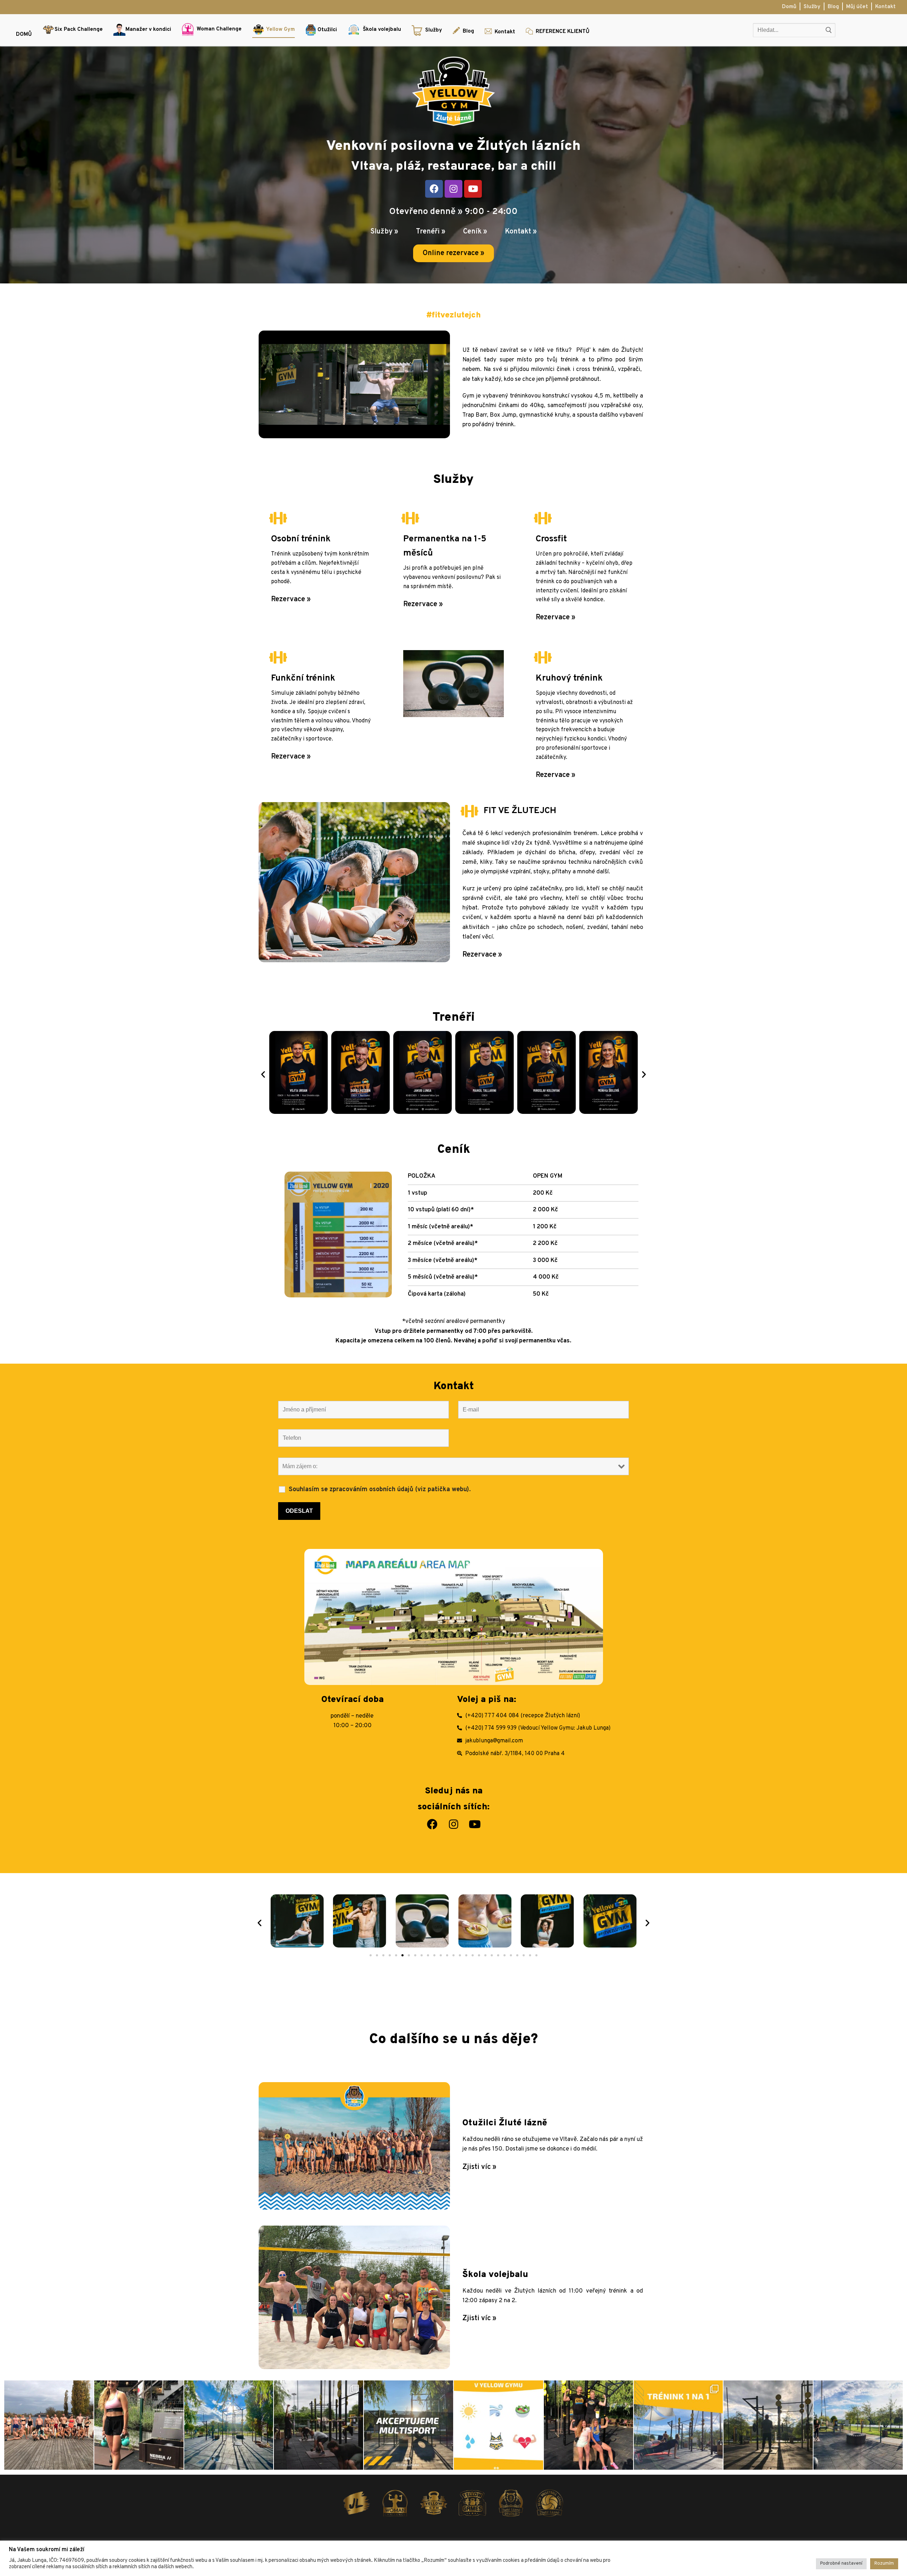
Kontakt (885, 7)
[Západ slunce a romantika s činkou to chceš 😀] (768, 2425)
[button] (453, 253)
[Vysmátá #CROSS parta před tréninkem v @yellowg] (588, 2425)
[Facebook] (434, 189)
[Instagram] (453, 189)
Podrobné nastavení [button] (841, 2564)
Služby (812, 7)
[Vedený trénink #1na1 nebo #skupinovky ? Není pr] (678, 2425)
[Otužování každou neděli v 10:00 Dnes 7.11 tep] (49, 2425)
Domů (789, 7)
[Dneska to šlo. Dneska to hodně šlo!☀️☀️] (858, 2425)
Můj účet (857, 7)
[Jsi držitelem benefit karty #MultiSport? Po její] (409, 2425)
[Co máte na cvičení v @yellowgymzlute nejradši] (498, 2425)
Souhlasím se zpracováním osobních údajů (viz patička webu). (380, 1490)
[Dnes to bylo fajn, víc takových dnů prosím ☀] (229, 2425)
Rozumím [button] (884, 2564)
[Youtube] (473, 189)
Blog (833, 7)
